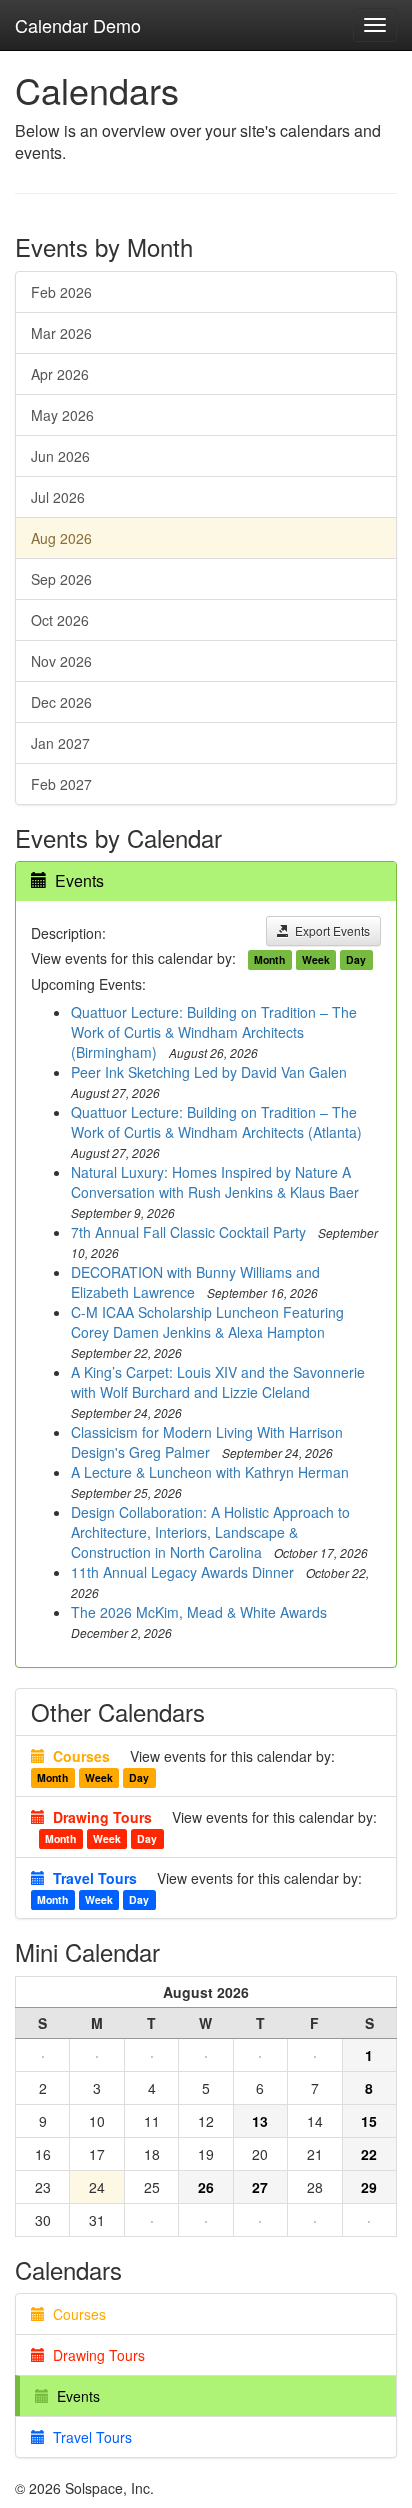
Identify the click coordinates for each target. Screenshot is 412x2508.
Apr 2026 (60, 374)
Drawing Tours (95, 2355)
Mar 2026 (61, 333)
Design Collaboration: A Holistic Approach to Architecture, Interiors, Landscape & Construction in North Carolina (210, 1532)
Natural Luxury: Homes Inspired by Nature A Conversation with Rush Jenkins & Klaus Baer (215, 1182)
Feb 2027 (61, 784)
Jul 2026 (58, 497)
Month (269, 959)
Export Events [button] (329, 930)
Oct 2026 (60, 620)
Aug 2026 (61, 538)
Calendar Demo (78, 25)
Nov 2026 (61, 661)
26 (206, 2187)
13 (260, 2121)
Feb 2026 (61, 292)
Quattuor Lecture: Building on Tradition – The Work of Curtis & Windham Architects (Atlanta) (216, 1122)
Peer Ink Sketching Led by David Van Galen (209, 1072)
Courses (75, 2314)
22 (369, 2154)
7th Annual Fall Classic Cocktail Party (188, 1232)
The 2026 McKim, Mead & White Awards (199, 1612)
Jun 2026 (60, 456)
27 (260, 2187)
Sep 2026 (61, 579)
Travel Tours (88, 2437)
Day (356, 959)
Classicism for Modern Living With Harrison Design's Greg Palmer (207, 1442)
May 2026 (62, 415)
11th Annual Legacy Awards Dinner (182, 1572)
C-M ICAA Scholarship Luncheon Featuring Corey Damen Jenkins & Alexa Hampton (207, 1322)
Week (316, 959)
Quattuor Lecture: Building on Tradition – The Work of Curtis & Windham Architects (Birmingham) (214, 1032)
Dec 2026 (61, 702)
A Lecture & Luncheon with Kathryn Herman (210, 1472)
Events (79, 880)
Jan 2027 (60, 743)
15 (369, 2121)
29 (369, 2187)
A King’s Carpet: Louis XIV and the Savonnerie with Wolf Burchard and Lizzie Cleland (218, 1382)
